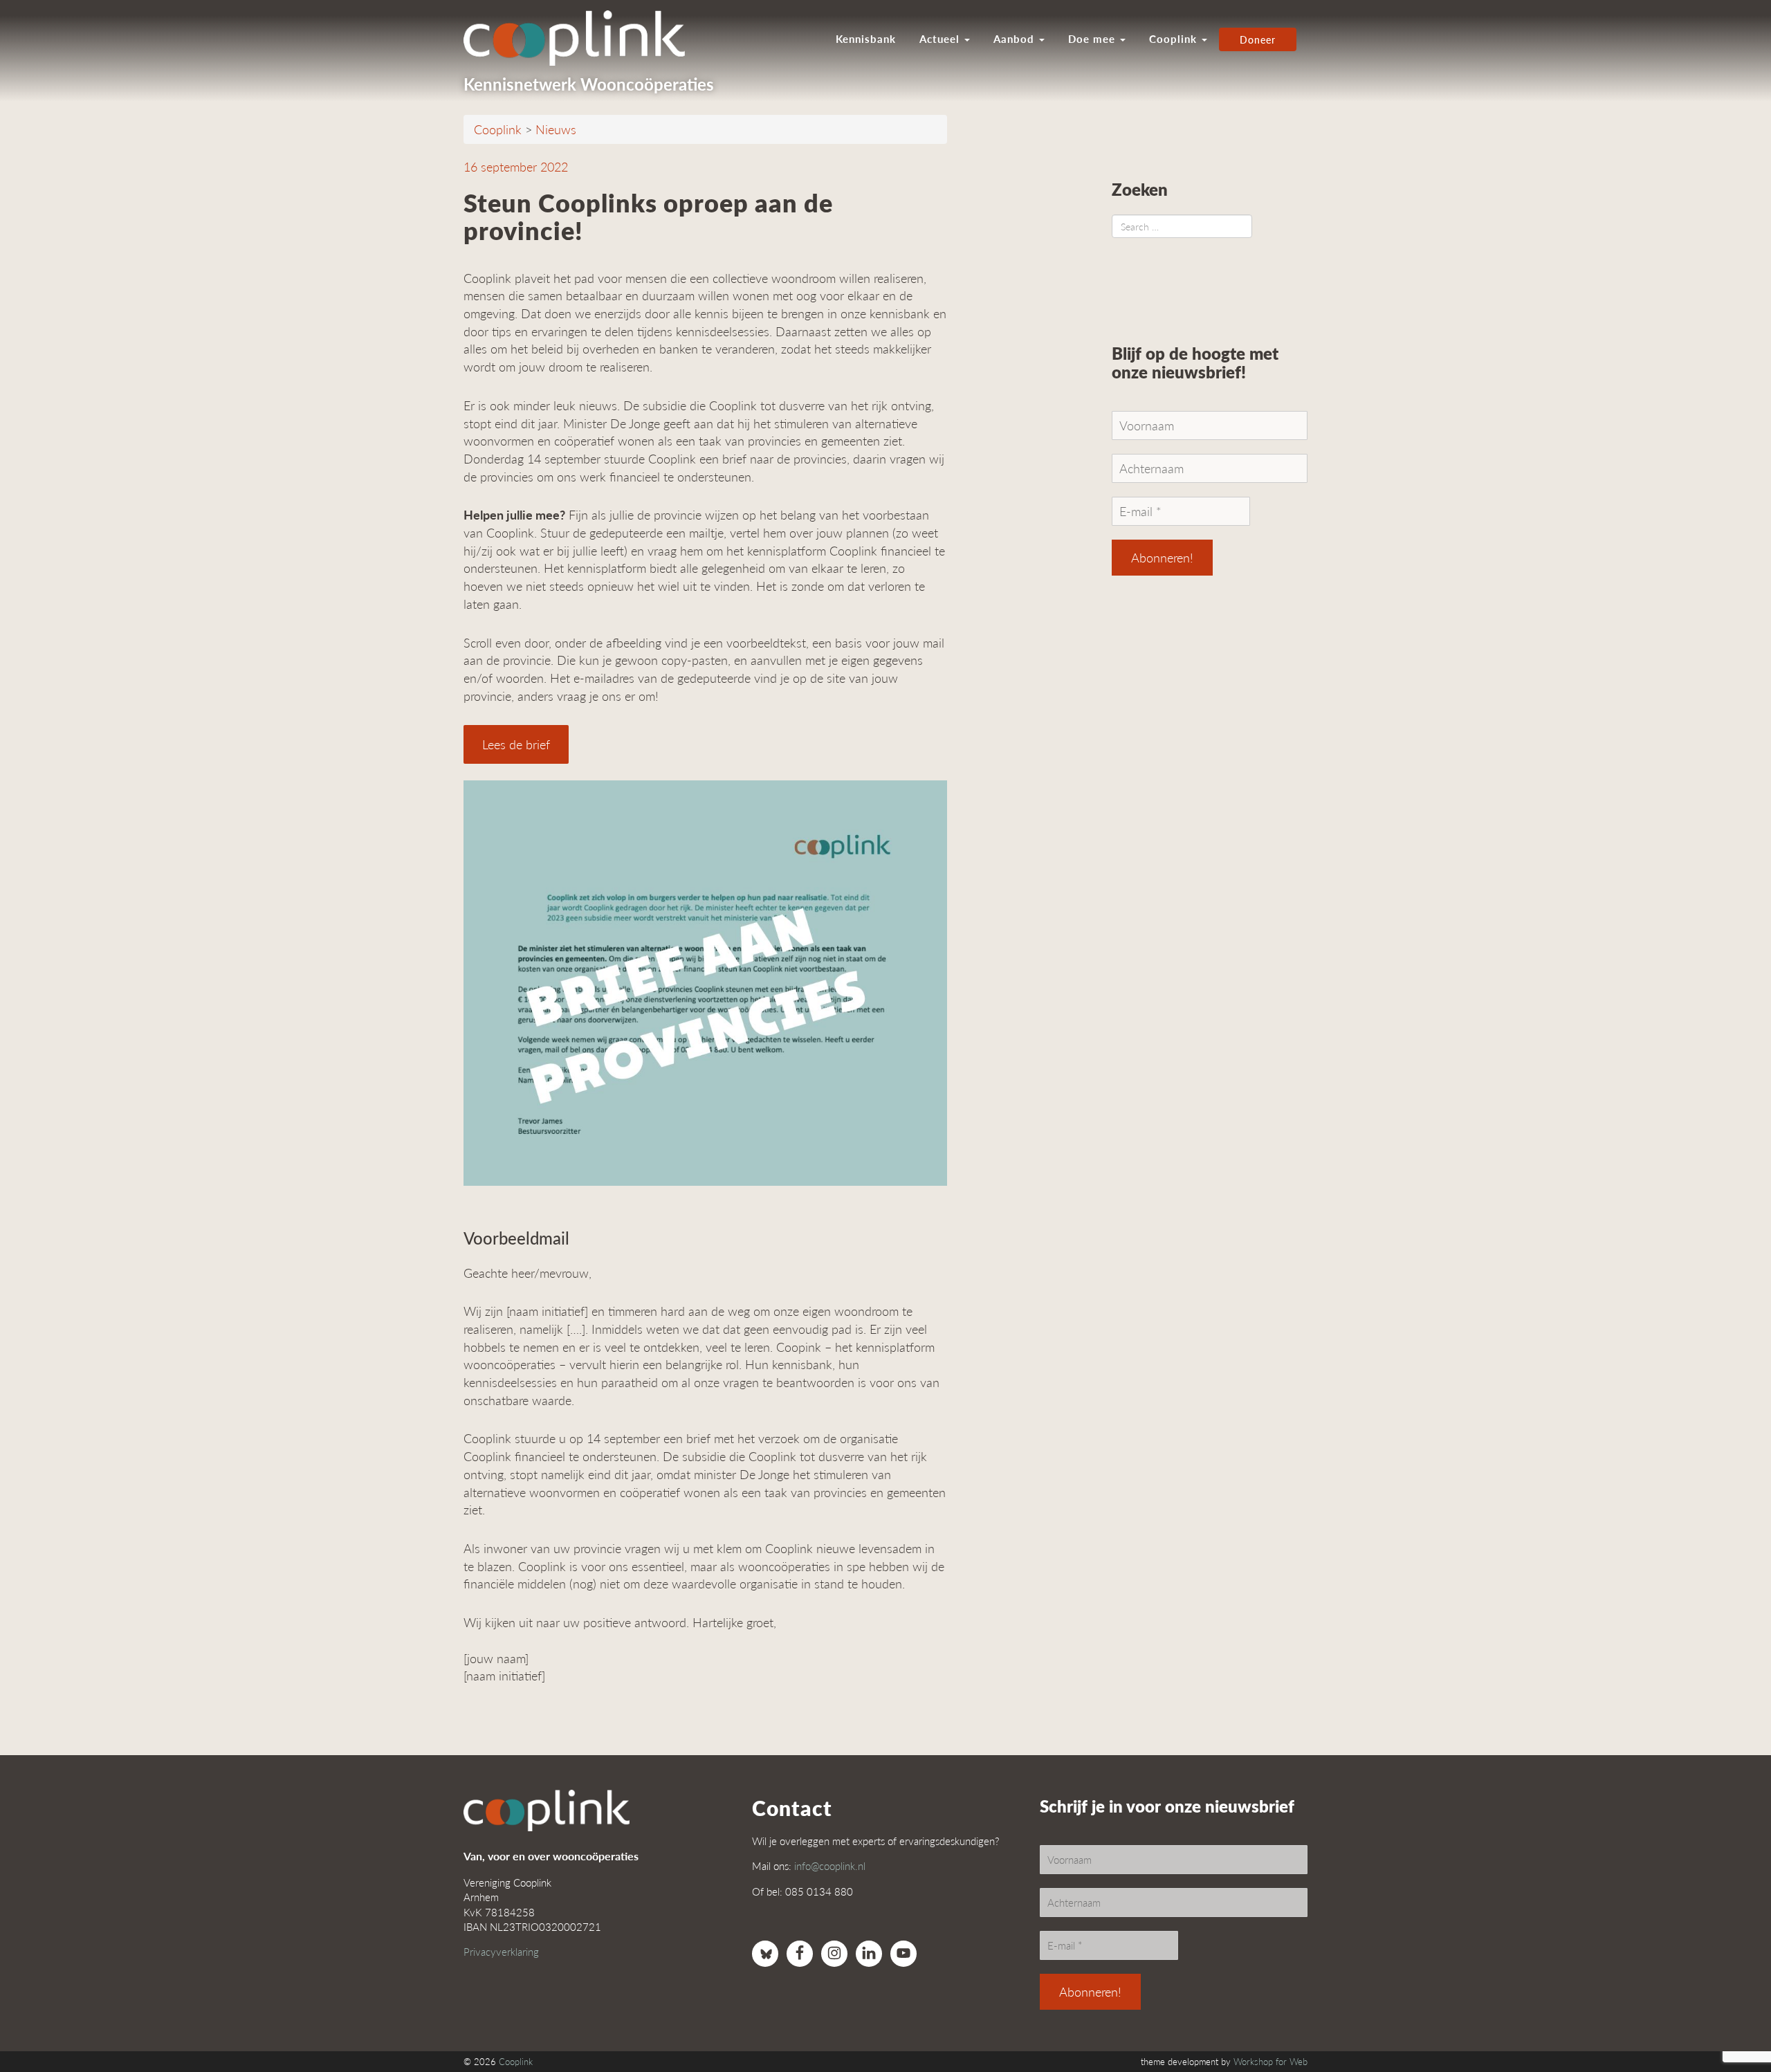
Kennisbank (866, 39)
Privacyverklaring (501, 1951)
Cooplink (1175, 39)
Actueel (941, 39)
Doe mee (1093, 39)
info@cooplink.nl (830, 1865)
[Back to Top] (1733, 2024)
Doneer (1258, 39)
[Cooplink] (581, 38)
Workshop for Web (1270, 2062)
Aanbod (1016, 39)
